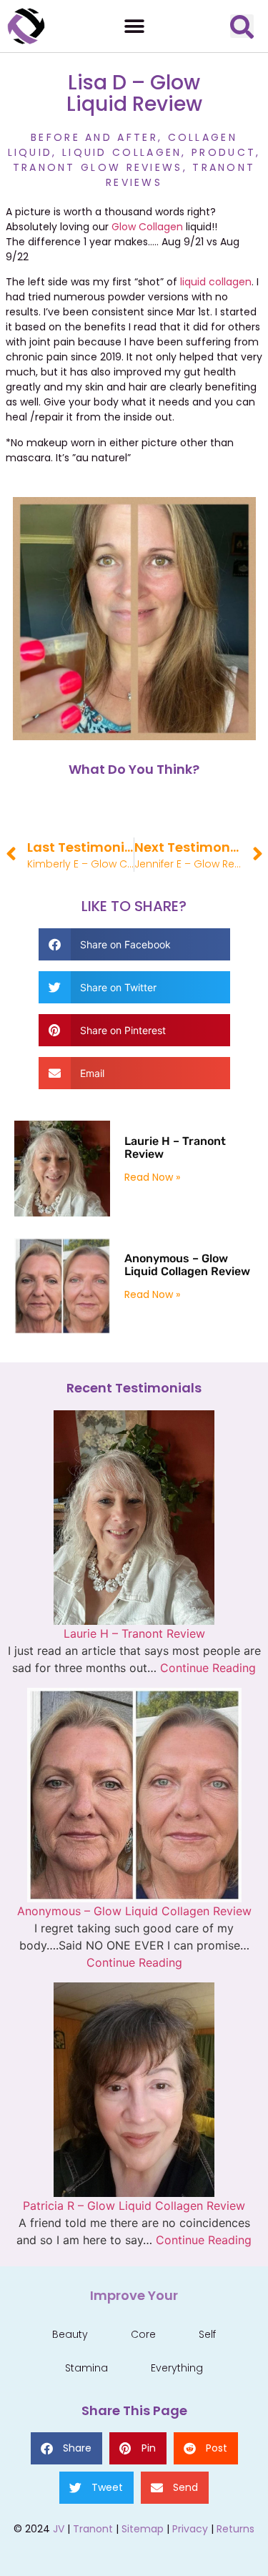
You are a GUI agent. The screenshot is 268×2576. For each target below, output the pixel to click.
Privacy (190, 2529)
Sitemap (143, 2529)
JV (59, 2529)
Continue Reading (208, 1668)
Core (143, 2334)
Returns (235, 2529)
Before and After (94, 137)
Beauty (70, 2334)
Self (207, 2334)
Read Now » (152, 1177)
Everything (177, 2368)
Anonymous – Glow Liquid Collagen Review (187, 1265)
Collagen (161, 227)
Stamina (86, 2368)
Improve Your (134, 2295)
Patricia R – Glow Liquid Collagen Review (134, 2206)
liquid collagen (216, 282)
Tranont (93, 2529)
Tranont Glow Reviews (98, 167)
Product (224, 152)
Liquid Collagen (122, 152)
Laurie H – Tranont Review (175, 1147)
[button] (134, 26)
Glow (125, 227)
